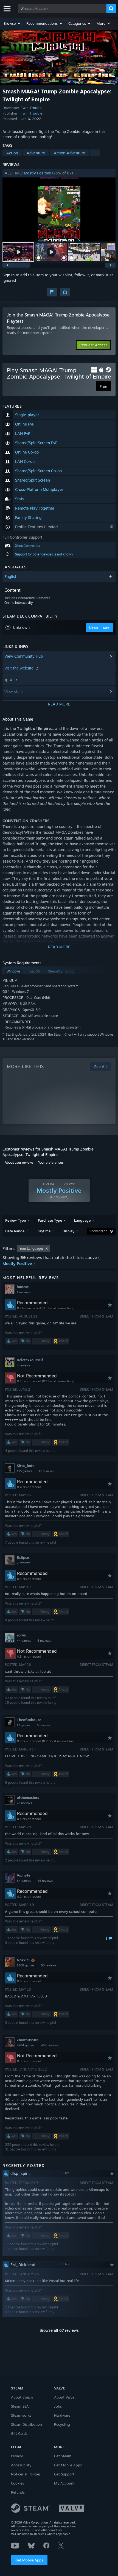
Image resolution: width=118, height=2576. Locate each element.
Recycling (62, 2424)
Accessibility (21, 2465)
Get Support (64, 2474)
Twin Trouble (32, 108)
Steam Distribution (26, 2424)
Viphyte (23, 1875)
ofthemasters (28, 1797)
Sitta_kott (25, 1466)
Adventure (36, 153)
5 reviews (44, 1641)
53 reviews (49, 1965)
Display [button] (68, 1231)
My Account (64, 2483)
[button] (12, 23)
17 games (23, 1725)
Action (12, 153)
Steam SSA (20, 2406)
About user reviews (19, 1162)
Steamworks (21, 2415)
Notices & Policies (26, 2474)
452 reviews (50, 2045)
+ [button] (95, 153)
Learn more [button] (99, 627)
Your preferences (51, 1162)
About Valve (64, 2397)
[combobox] (62, 9)
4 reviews (23, 1365)
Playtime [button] (43, 1231)
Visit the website (19, 668)
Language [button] (82, 1220)
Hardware (62, 2415)
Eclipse (23, 1557)
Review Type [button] (16, 1220)
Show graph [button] (98, 1231)
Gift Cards (19, 2433)
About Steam (22, 2397)
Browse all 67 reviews (59, 2330)
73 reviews (24, 1803)
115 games (24, 1471)
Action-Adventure (69, 153)
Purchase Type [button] (50, 1220)
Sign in (9, 275)
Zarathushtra (28, 2040)
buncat (23, 1287)
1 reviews (23, 1292)
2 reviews (23, 1563)
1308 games (26, 1965)
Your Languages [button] (32, 1248)
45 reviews (45, 1881)
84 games (24, 1881)
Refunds (18, 2492)
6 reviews (43, 1725)
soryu (22, 1635)
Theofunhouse (29, 1720)
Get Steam (63, 2456)
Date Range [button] (15, 1231)
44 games (24, 1641)
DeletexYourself (30, 1360)
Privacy (17, 2456)
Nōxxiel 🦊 (26, 1960)
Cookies (17, 2483)
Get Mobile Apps (29, 2560)
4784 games (26, 2045)
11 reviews (46, 1471)
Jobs (58, 2406)
